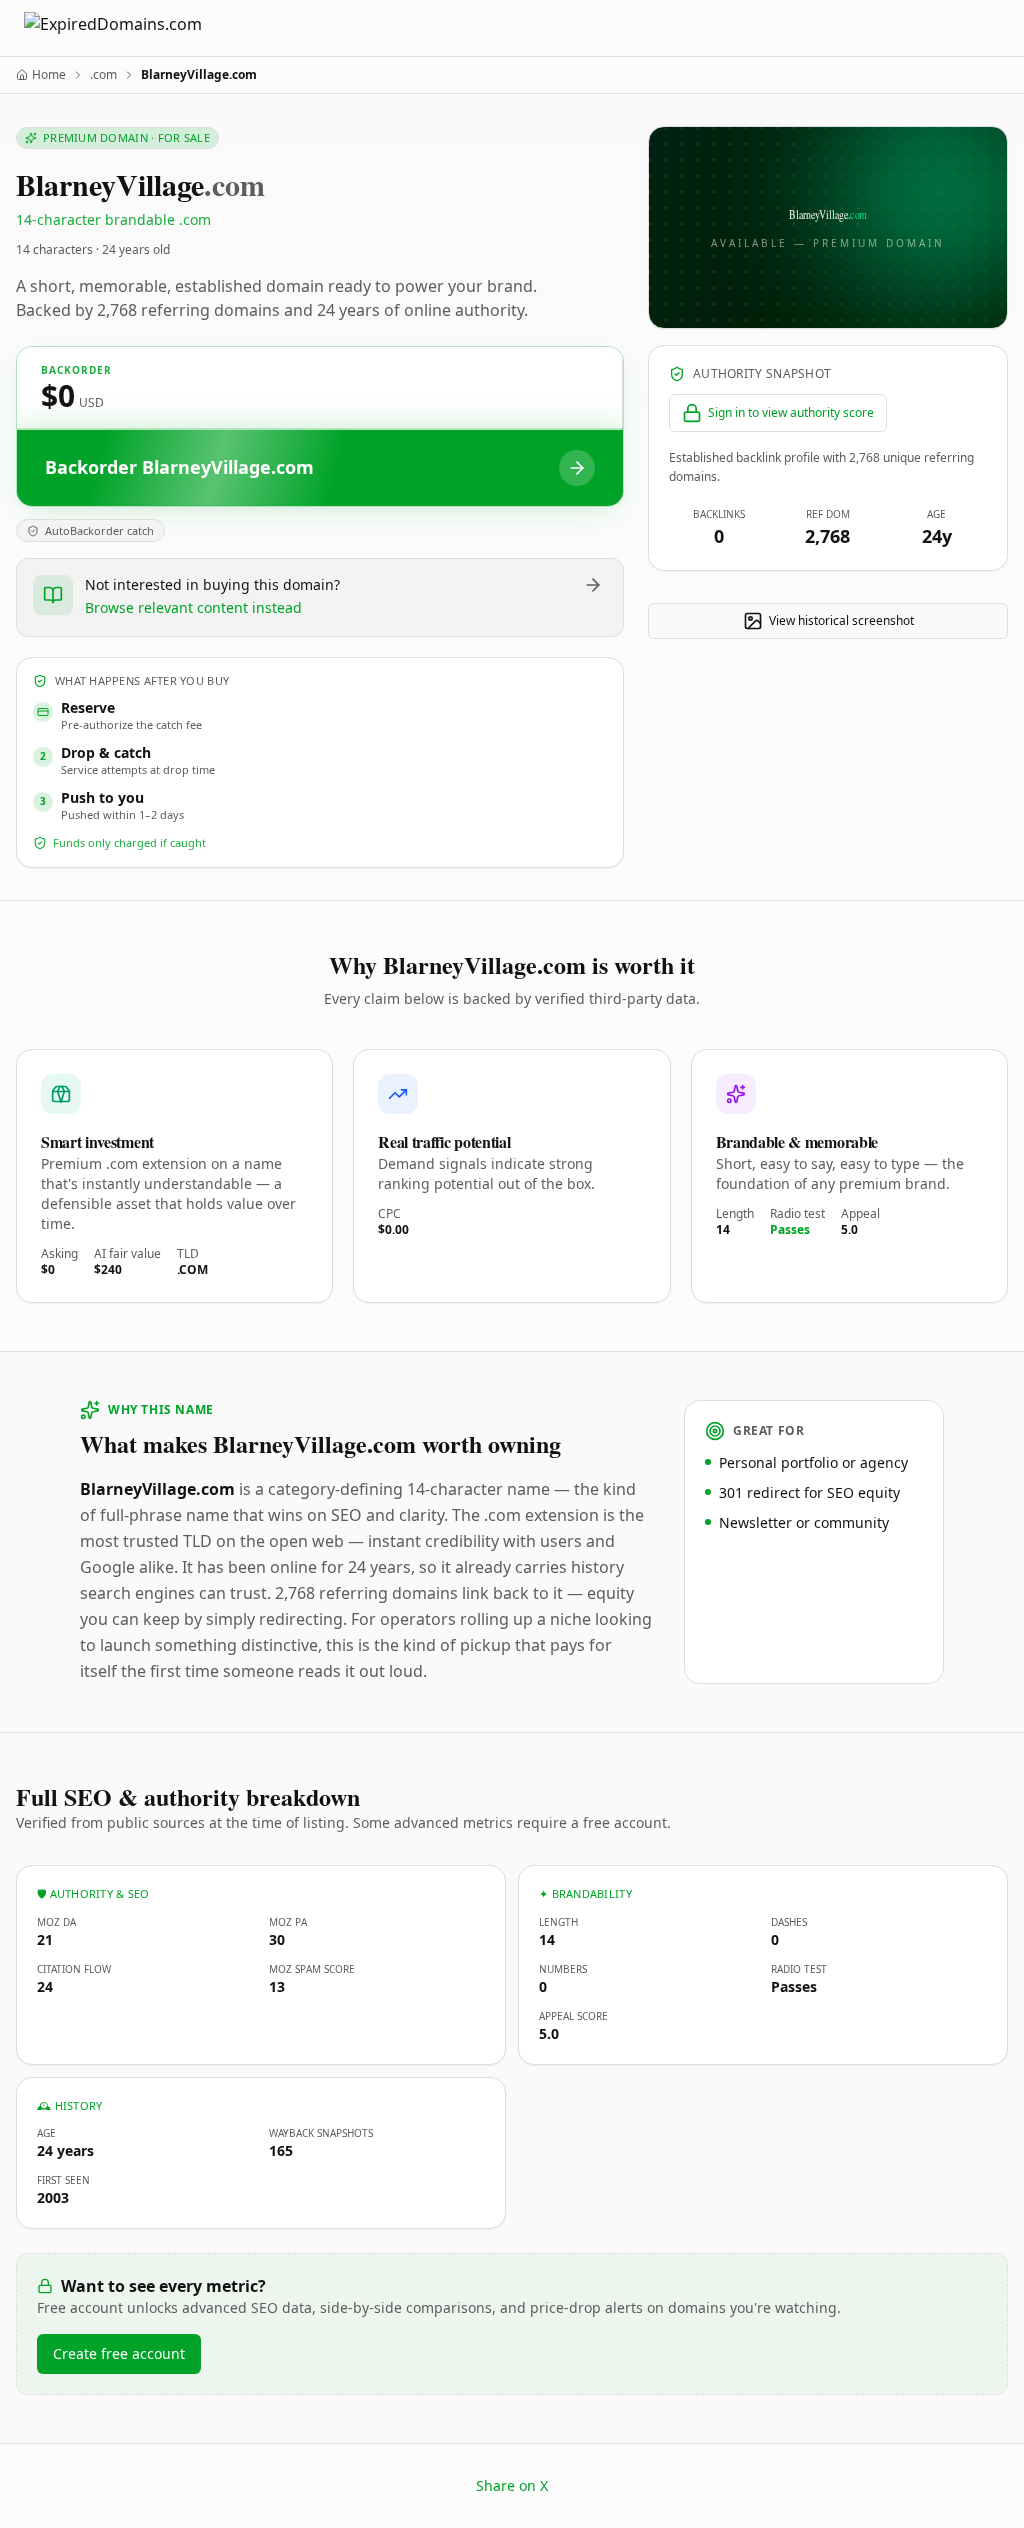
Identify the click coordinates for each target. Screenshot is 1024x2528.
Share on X (512, 2485)
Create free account (119, 2353)
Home (49, 75)
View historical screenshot (841, 620)
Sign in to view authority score (791, 412)
